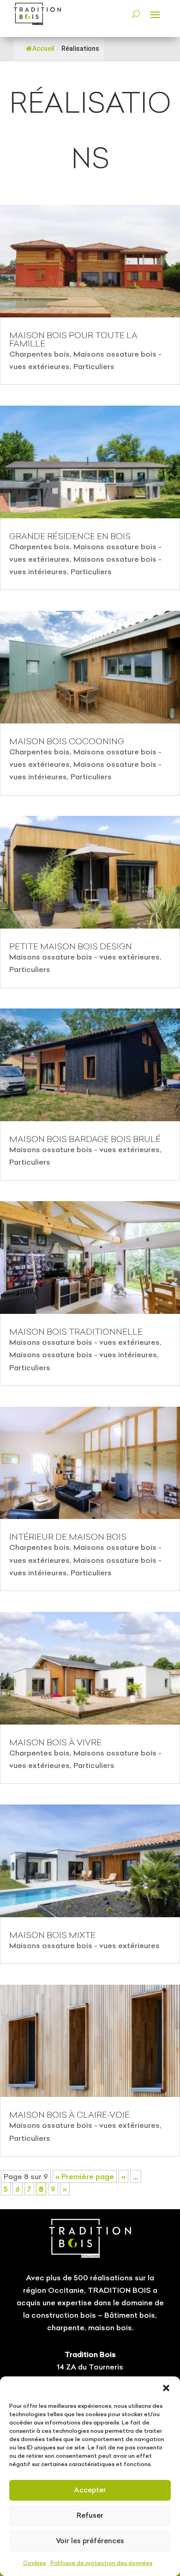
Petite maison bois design (71, 946)
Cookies (34, 2563)
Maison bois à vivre (55, 1742)
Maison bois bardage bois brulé (85, 1139)
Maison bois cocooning (67, 741)
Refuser (90, 2515)
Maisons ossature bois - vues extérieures (84, 957)
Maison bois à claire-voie (69, 2115)
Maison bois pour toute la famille (73, 339)
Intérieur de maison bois (68, 1537)
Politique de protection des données (101, 2563)
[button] (166, 2388)
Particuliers (94, 366)
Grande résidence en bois (70, 536)
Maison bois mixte (52, 1935)
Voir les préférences (90, 2541)
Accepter (90, 2490)
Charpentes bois (39, 354)
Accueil (43, 49)
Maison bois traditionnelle (76, 1332)
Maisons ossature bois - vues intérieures (83, 1355)
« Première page (85, 2176)
